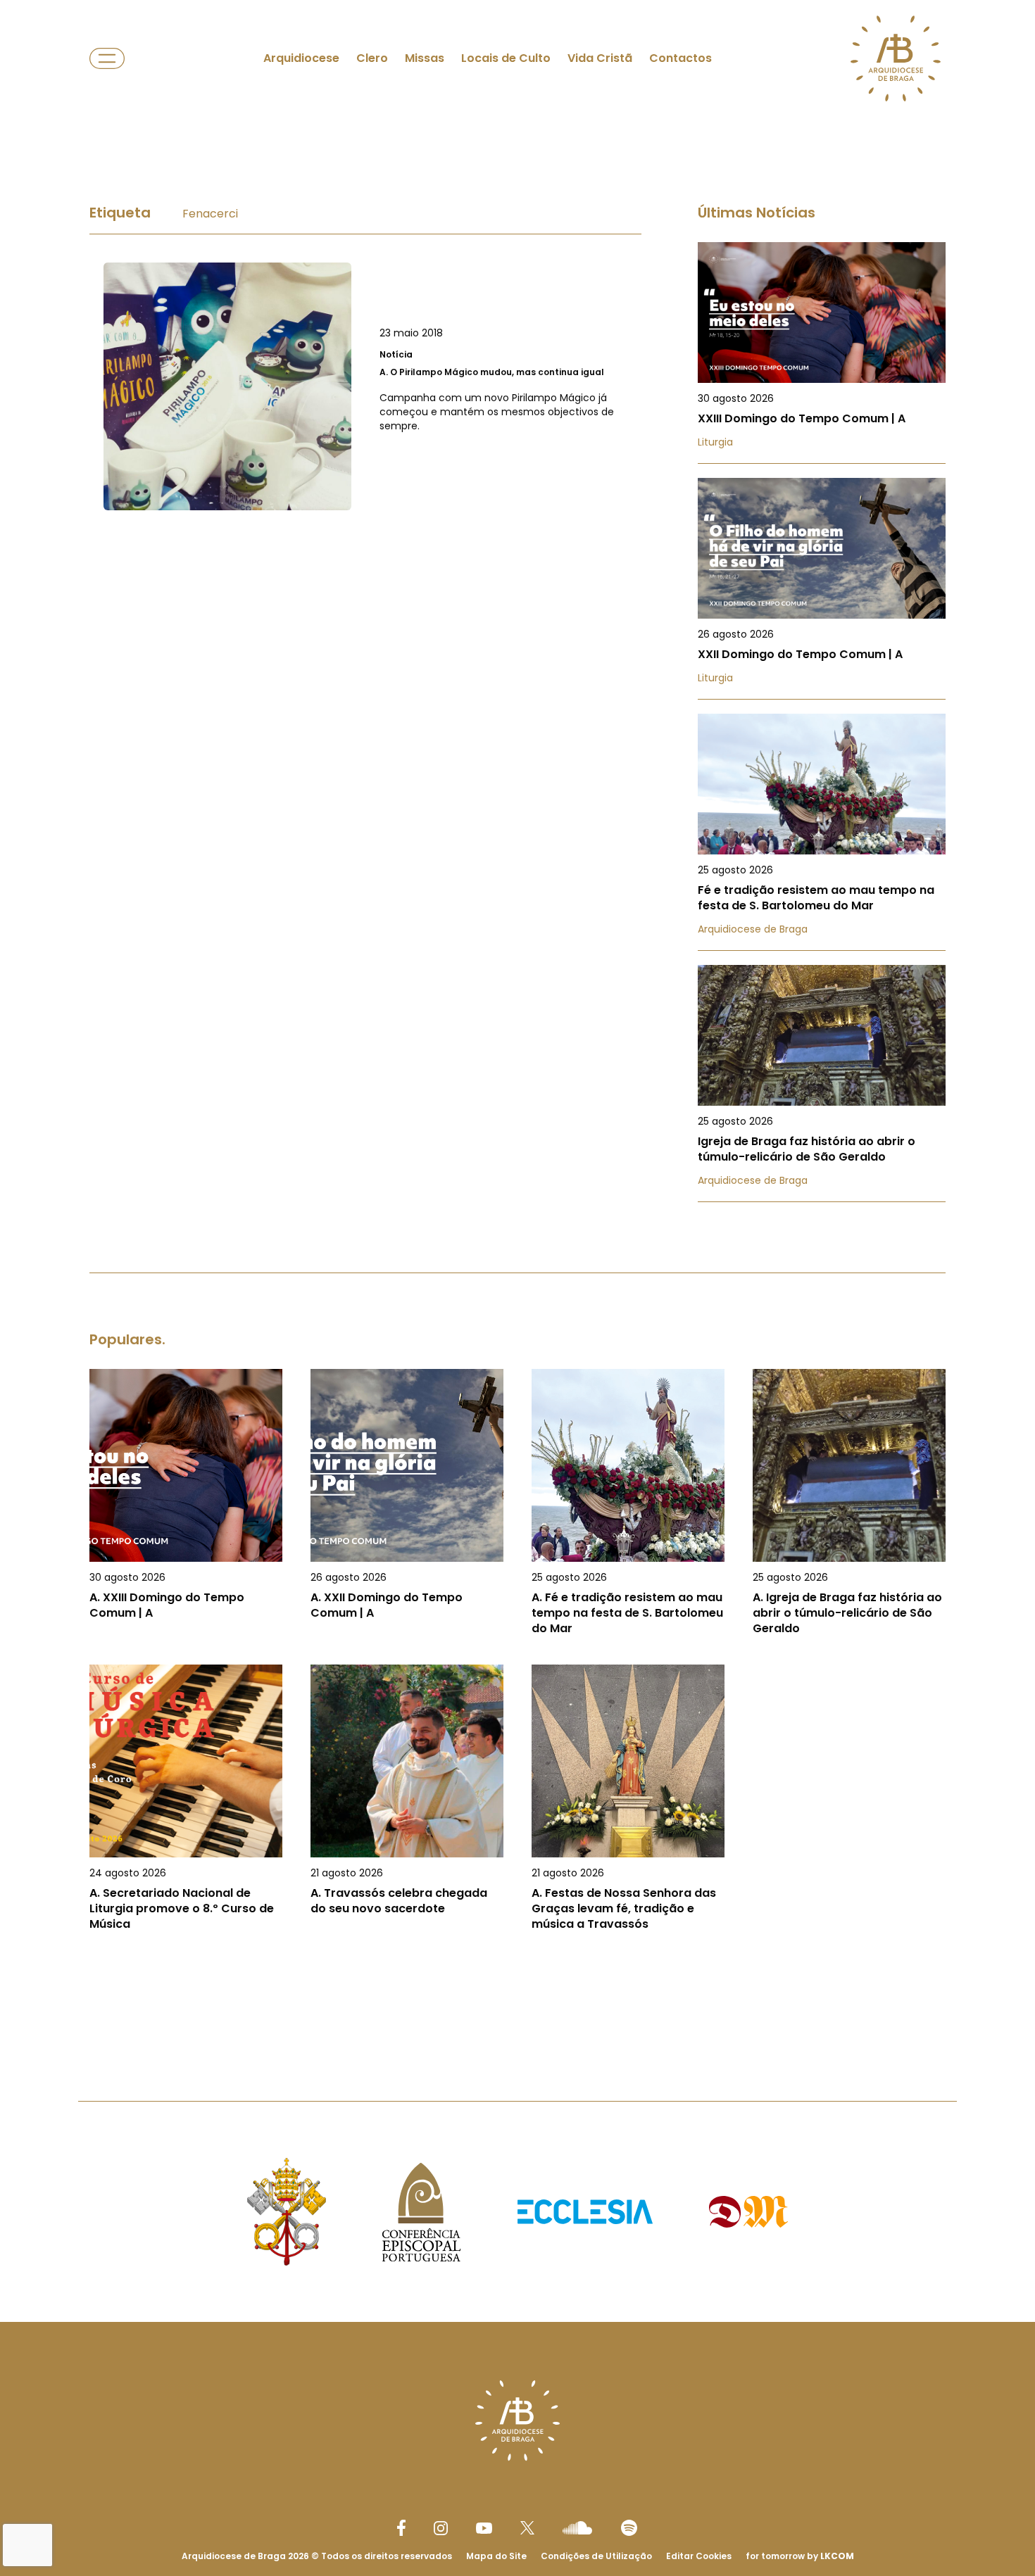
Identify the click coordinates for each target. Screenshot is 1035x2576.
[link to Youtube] (484, 2528)
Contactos (680, 58)
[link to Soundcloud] (577, 2527)
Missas (425, 58)
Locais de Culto (506, 58)
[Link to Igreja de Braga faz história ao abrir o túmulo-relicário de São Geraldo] (822, 1084)
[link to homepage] (896, 58)
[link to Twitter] (527, 2527)
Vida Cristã (600, 58)
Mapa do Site (496, 2556)
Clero (372, 58)
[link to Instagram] (441, 2528)
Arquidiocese (301, 58)
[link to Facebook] (401, 2528)
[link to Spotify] (629, 2528)
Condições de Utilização (596, 2556)
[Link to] (365, 386)
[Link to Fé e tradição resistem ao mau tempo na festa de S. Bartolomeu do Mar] (822, 832)
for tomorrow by (800, 2556)
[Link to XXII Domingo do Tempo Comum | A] (822, 589)
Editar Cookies (699, 2556)
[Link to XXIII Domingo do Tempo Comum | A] (822, 353)
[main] (517, 1081)
